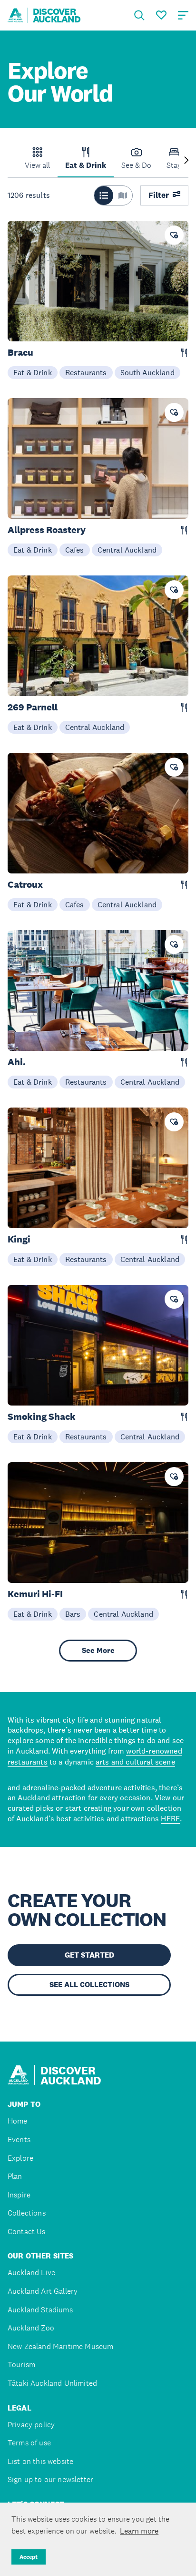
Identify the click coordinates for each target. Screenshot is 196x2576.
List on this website (40, 2461)
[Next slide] (186, 161)
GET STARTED (89, 1955)
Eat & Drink (33, 372)
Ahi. (17, 1062)
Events (19, 2140)
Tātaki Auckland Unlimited (52, 2383)
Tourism (21, 2365)
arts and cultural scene (135, 1762)
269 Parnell (33, 707)
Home (18, 2121)
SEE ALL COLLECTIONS (89, 1985)
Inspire (19, 2195)
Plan (15, 2176)
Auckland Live (31, 2273)
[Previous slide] (10, 161)
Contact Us (27, 2232)
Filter (159, 195)
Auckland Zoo (31, 2328)
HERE (170, 1818)
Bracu (20, 353)
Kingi (19, 1239)
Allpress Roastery (47, 530)
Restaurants (86, 372)
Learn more (139, 2531)
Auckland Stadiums (40, 2310)
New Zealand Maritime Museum (60, 2346)
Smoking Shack (42, 1417)
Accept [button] (29, 2557)
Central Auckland (127, 550)
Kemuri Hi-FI (35, 1594)
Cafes (75, 550)
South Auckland (147, 372)
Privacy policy (31, 2425)
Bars (73, 1614)
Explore (20, 2158)
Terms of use (29, 2443)
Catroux (25, 885)
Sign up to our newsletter (50, 2479)
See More (98, 1650)
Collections (27, 2213)
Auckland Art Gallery (43, 2291)
